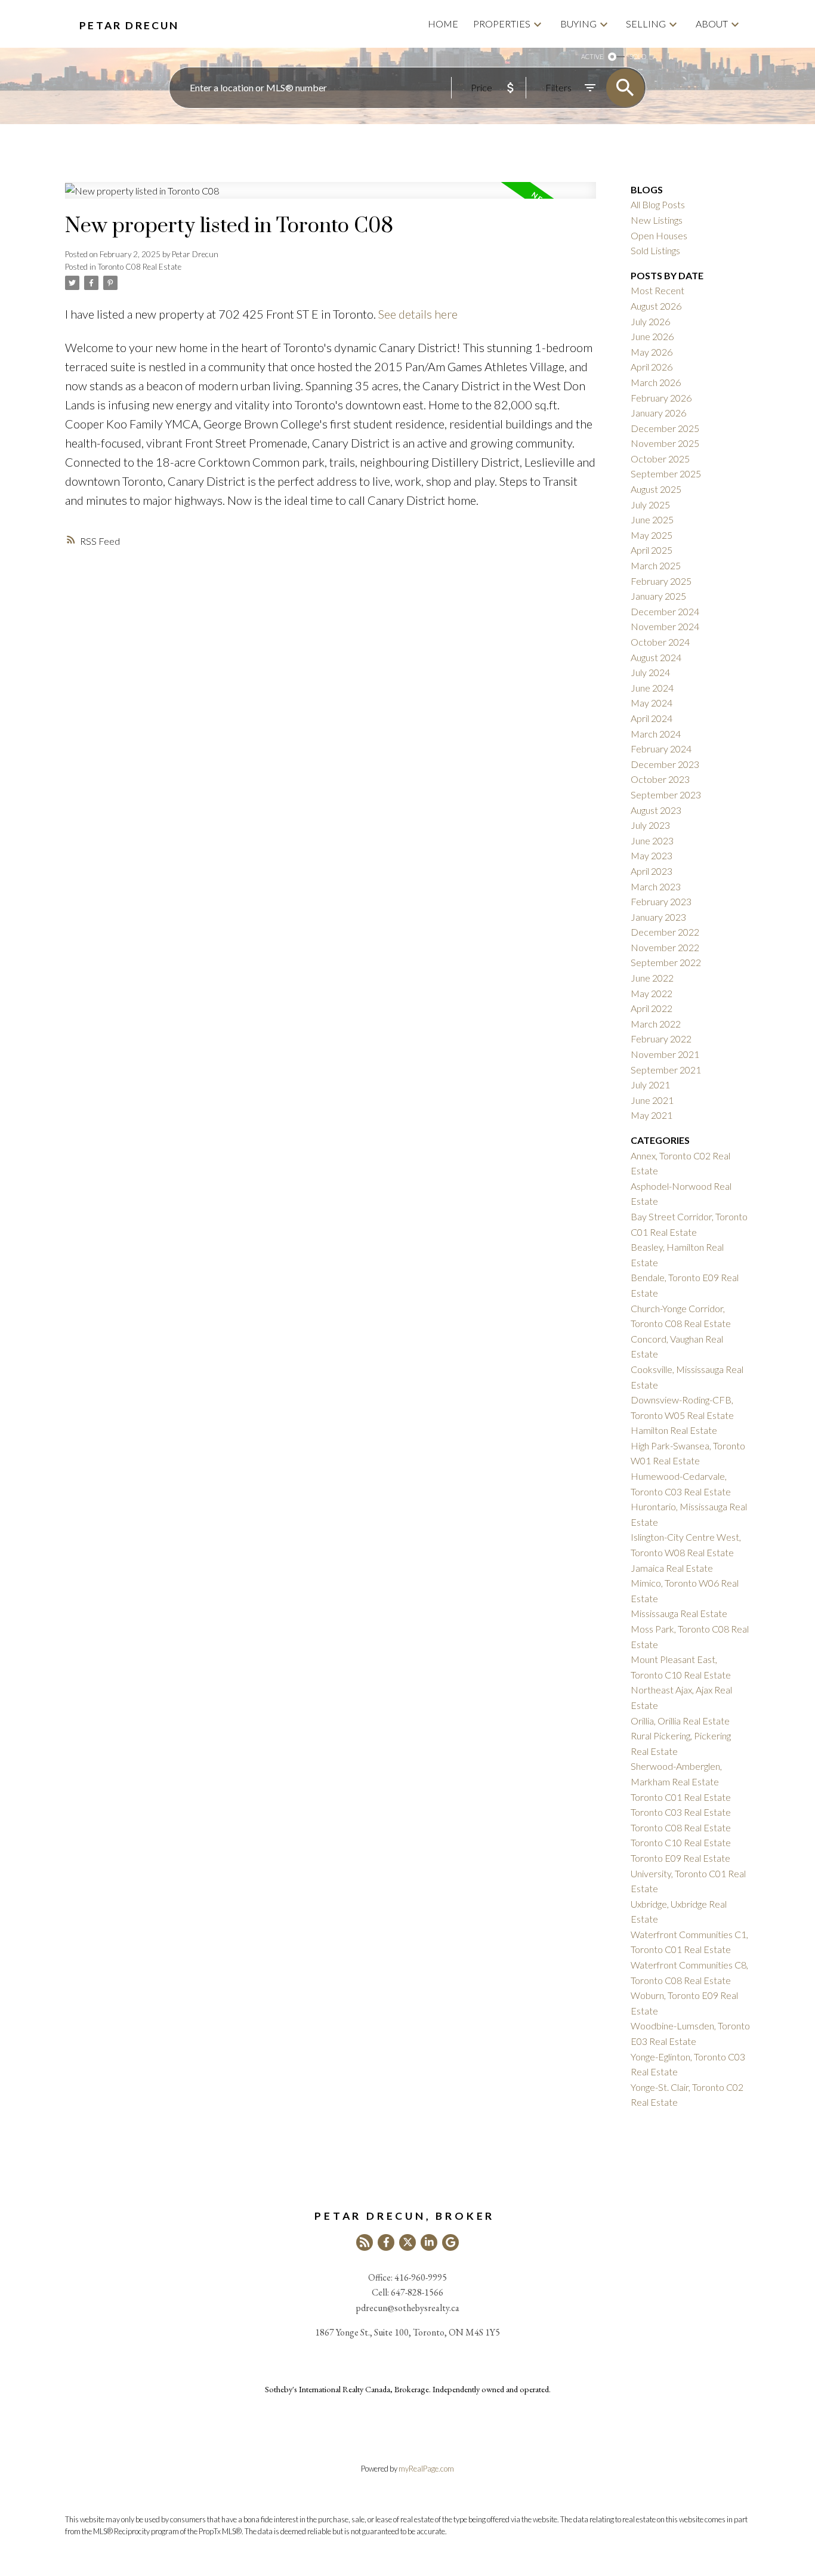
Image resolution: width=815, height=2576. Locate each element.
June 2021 (652, 1100)
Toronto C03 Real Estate (681, 1812)
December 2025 (665, 428)
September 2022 (666, 962)
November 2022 (665, 947)
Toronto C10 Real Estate (681, 1842)
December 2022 (665, 932)
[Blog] (365, 2242)
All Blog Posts (658, 204)
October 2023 (660, 779)
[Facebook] (386, 2242)
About (712, 24)
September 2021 (666, 1070)
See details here (418, 314)
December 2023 (665, 764)
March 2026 (656, 382)
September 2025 (666, 473)
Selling (646, 24)
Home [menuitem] (443, 24)
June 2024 (652, 688)
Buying (578, 24)
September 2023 (666, 795)
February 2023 (661, 901)
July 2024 (650, 672)
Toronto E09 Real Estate (680, 1858)
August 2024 (656, 657)
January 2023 (658, 917)
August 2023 (656, 810)
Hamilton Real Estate (674, 1430)
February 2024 (661, 749)
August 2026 (656, 306)
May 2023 (652, 855)
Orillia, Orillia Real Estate (680, 1721)
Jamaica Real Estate (672, 1568)
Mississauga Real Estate (679, 1613)
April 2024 (652, 718)
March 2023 (656, 886)
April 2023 (652, 871)
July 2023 (650, 825)
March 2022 (656, 1024)
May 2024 (652, 703)
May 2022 (652, 993)
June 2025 (652, 519)
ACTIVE (592, 56)
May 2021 (652, 1115)
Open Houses (659, 235)
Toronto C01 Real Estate (681, 1797)
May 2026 (652, 352)
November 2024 (665, 626)
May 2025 (652, 535)
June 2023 (652, 840)
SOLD (638, 56)
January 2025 (658, 596)
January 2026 (658, 413)
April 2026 (652, 367)
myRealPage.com (426, 2469)
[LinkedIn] (429, 2242)
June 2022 (652, 978)
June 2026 (652, 336)
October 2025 (660, 459)
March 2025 (656, 565)
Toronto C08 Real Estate (140, 267)
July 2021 (650, 1085)
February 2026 (661, 398)
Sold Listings (655, 250)
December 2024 (665, 611)
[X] (407, 2242)
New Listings (657, 220)
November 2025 (665, 443)
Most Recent (657, 290)
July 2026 (650, 321)
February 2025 (661, 581)
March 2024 (656, 734)
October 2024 (660, 642)
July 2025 (650, 505)
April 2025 (652, 550)
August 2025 (656, 489)
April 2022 (652, 1008)
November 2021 (665, 1054)
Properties (502, 24)
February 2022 (661, 1039)
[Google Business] (450, 2242)
